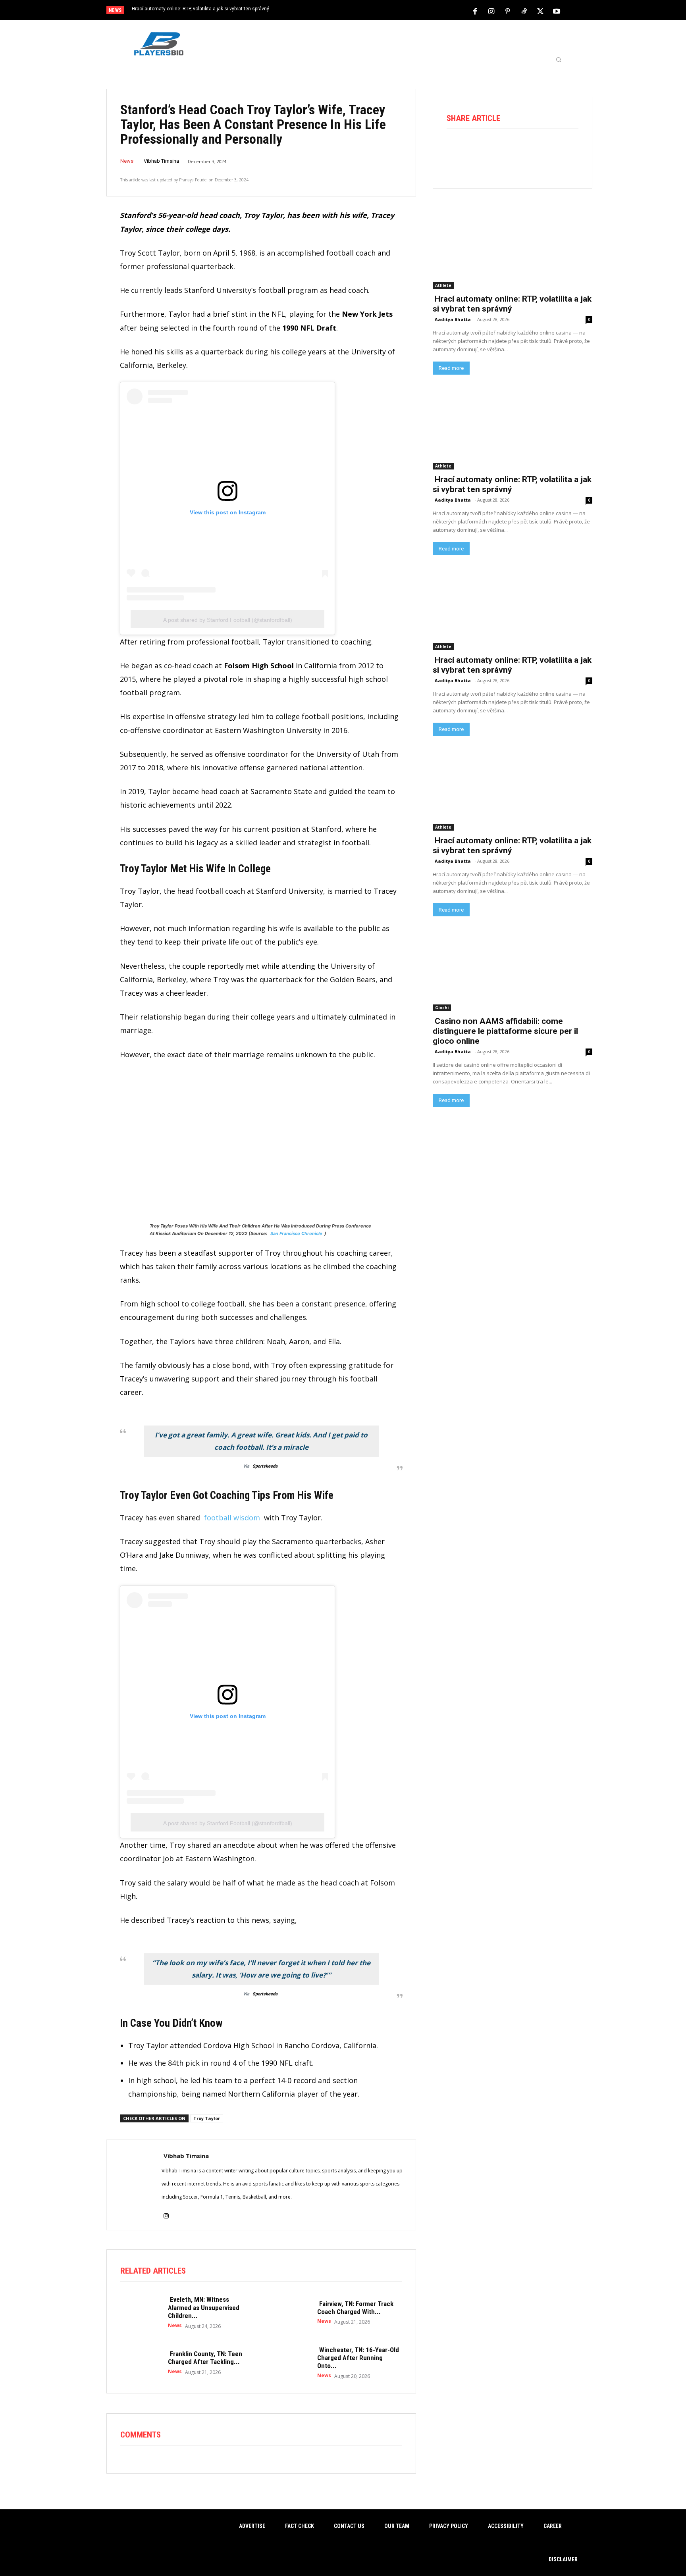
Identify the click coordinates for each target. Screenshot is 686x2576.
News (127, 161)
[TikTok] (524, 11)
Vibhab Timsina (161, 161)
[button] (559, 60)
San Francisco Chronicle (296, 1233)
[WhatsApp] (523, 151)
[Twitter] (540, 11)
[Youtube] (557, 11)
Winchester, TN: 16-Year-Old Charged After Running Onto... (358, 2358)
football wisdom (232, 1518)
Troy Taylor (207, 2118)
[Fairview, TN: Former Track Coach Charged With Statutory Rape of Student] (289, 2312)
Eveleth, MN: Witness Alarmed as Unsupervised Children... (204, 2308)
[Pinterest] (508, 11)
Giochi (442, 1008)
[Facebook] (475, 11)
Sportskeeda (265, 1466)
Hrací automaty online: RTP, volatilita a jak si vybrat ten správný (200, 9)
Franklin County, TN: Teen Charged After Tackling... (205, 2358)
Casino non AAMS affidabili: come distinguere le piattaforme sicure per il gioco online (505, 1031)
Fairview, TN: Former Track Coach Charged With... (355, 2308)
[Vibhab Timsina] (134, 2185)
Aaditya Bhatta (453, 319)
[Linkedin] (545, 151)
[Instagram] (491, 11)
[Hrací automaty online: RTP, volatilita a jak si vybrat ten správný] (513, 249)
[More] (568, 151)
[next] (369, 11)
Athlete (443, 285)
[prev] (357, 11)
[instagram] (166, 2211)
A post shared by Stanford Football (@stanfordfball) (228, 620)
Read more (451, 368)
